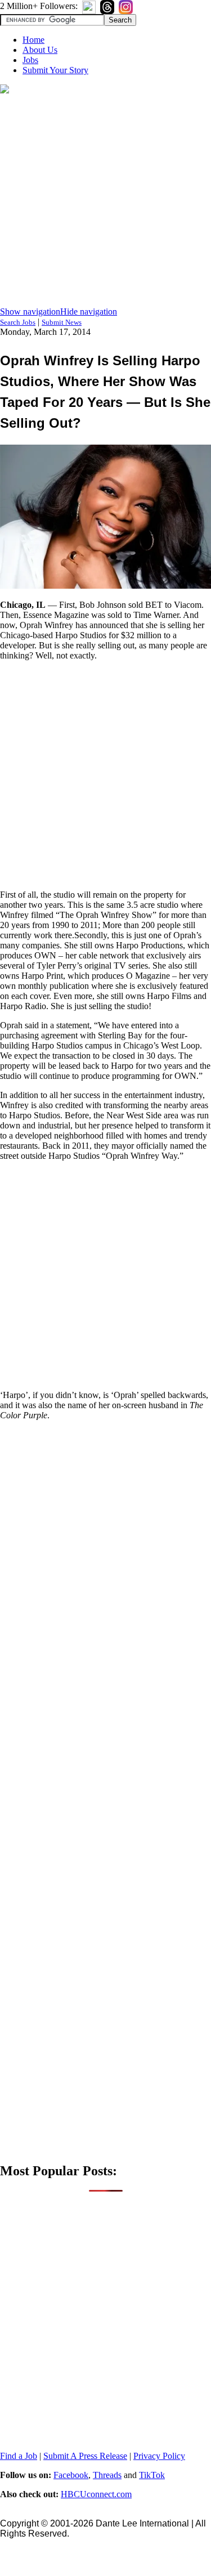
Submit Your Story (55, 70)
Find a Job (19, 2456)
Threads (107, 2475)
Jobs (30, 60)
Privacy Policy (159, 2456)
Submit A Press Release (85, 2456)
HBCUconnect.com (96, 2494)
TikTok (152, 2475)
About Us (40, 50)
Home (33, 40)
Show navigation (30, 312)
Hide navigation (89, 312)
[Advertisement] (105, 201)
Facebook (71, 2475)
